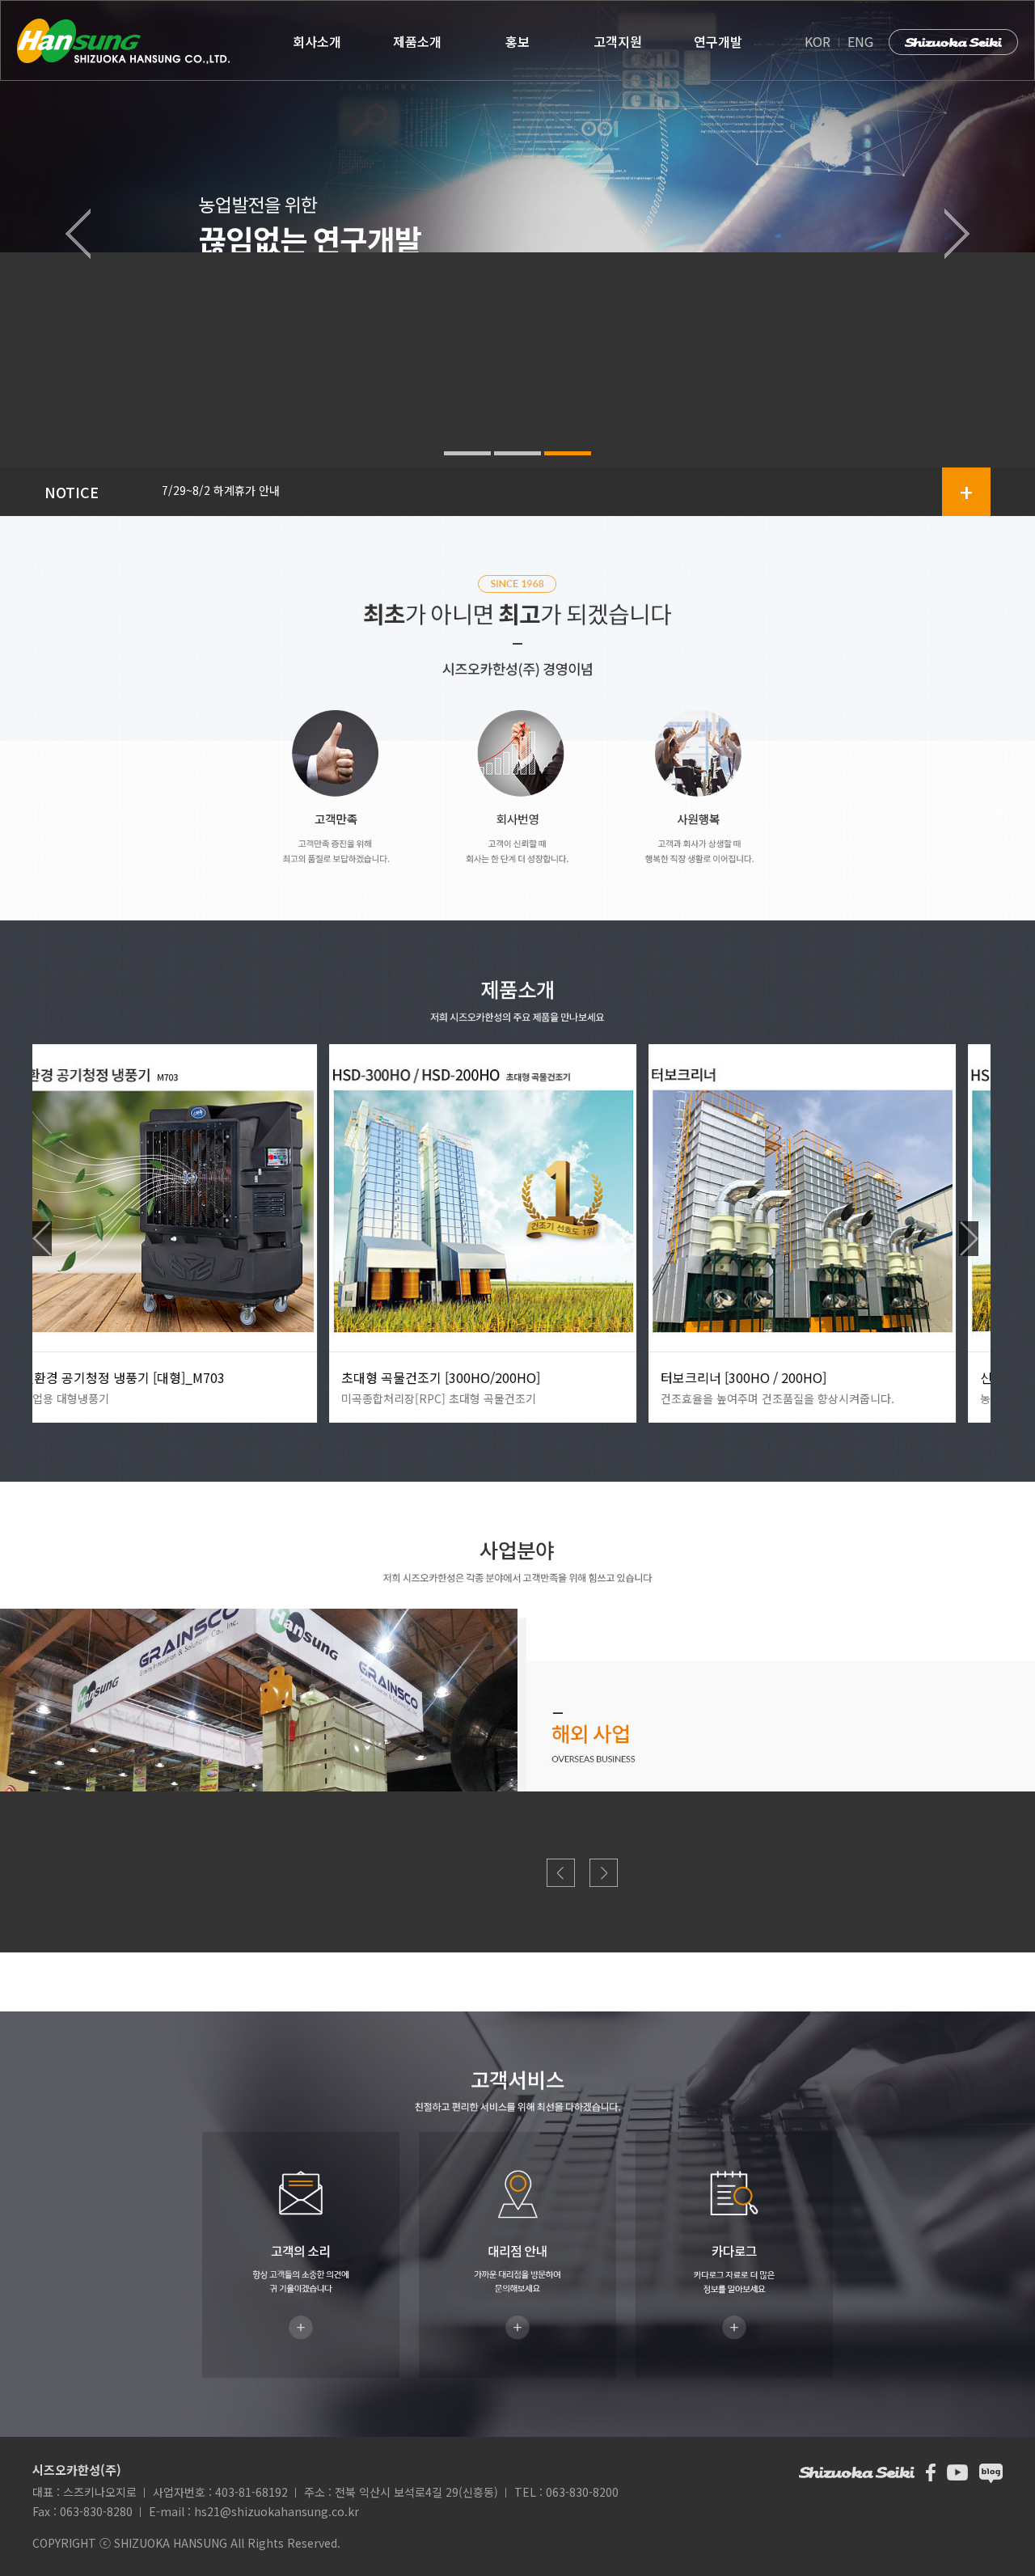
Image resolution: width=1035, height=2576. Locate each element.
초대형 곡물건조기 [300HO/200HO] (144, 1377)
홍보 (517, 41)
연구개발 (718, 41)
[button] (78, 234)
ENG (860, 41)
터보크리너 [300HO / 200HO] (447, 1377)
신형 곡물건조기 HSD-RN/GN (765, 1377)
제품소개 (417, 41)
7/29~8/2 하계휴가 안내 (221, 490)
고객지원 (618, 41)
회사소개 (317, 41)
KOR (819, 41)
